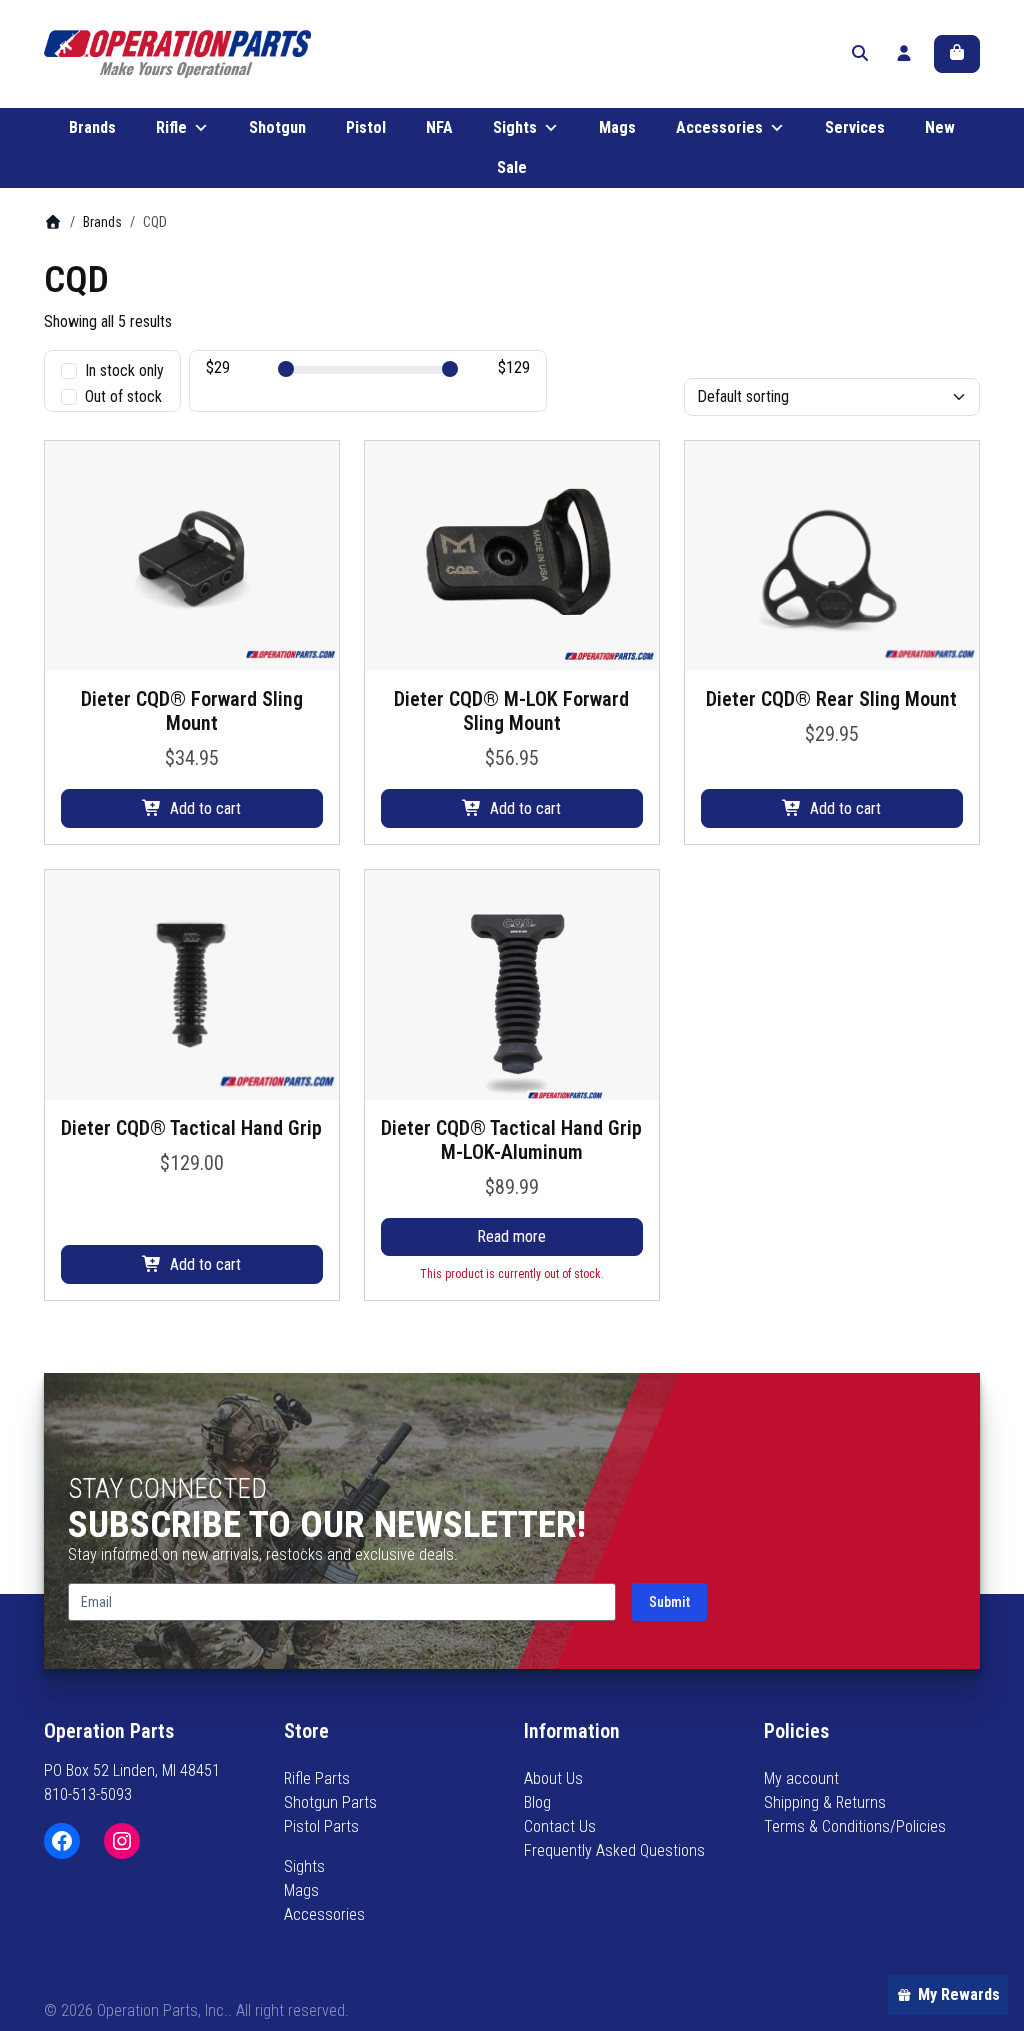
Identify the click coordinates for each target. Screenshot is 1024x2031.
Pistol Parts (321, 1826)
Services (855, 127)
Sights (515, 127)
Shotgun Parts (330, 1802)
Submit (669, 1602)
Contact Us (560, 1826)
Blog (537, 1802)
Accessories (719, 127)
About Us (553, 1778)
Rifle (171, 127)
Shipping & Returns (825, 1802)
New (940, 127)
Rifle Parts (317, 1778)
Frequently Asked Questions (614, 1850)
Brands (92, 127)
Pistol (366, 127)
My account (801, 1778)
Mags (617, 127)
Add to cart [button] (205, 808)
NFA (439, 127)
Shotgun (277, 127)
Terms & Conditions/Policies (855, 1826)
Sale (512, 167)
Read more (511, 1236)
